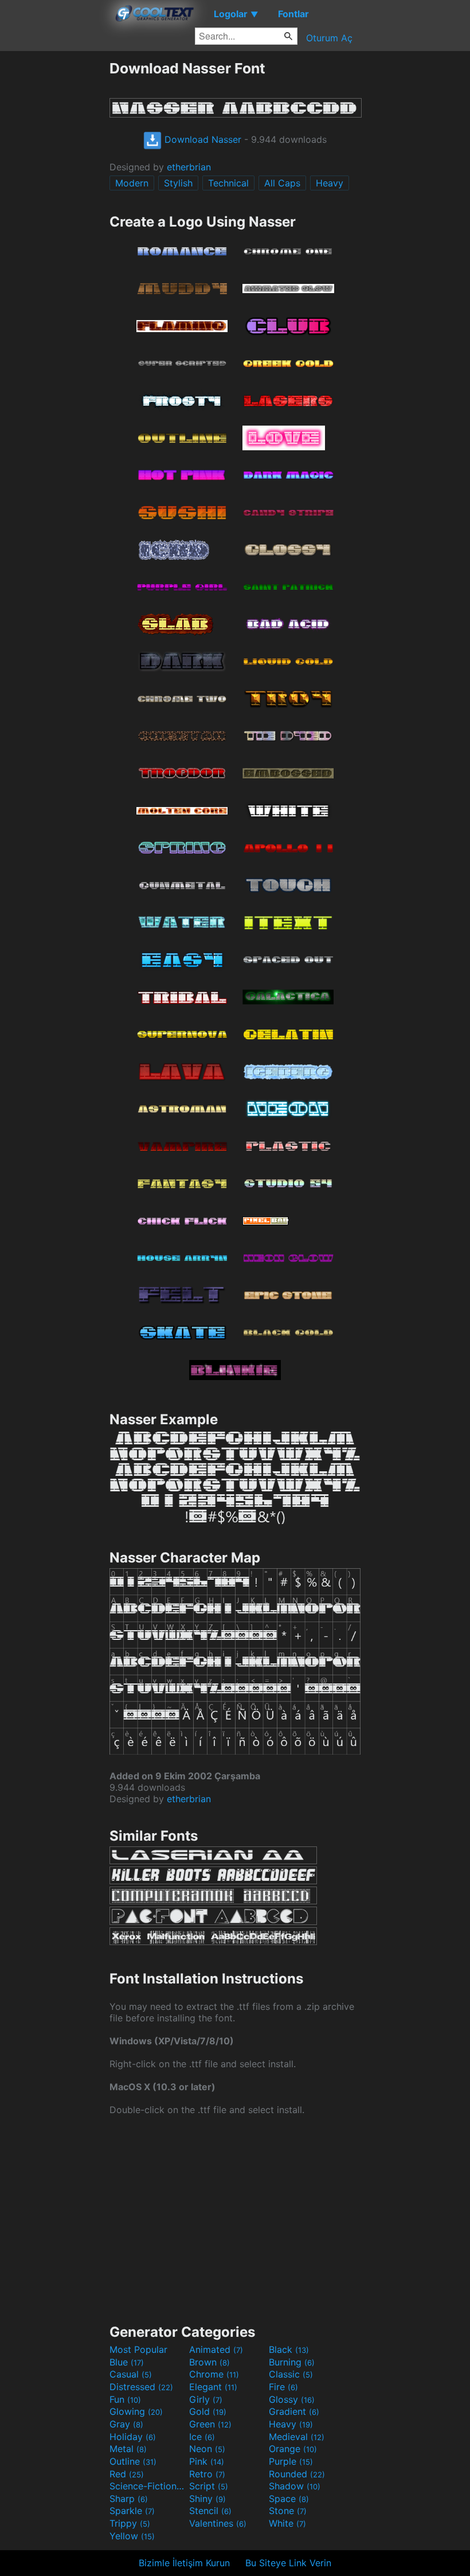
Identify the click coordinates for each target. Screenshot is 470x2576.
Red (127, 2474)
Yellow (132, 2536)
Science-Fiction (148, 2486)
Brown (209, 2362)
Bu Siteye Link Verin (288, 2563)
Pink (207, 2461)
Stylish (178, 183)
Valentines (218, 2523)
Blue (127, 2362)
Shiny (207, 2499)
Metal (128, 2449)
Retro (207, 2474)
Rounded (297, 2474)
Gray (126, 2424)
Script (209, 2486)
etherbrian (189, 167)
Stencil (210, 2511)
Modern (132, 183)
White (287, 2523)
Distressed (141, 2387)
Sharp (129, 2499)
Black (289, 2349)
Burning (292, 2362)
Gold (208, 2411)
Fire (283, 2387)
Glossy (292, 2399)
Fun (125, 2399)
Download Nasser (201, 139)
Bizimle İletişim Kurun (184, 2563)
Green (210, 2424)
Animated (216, 2349)
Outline (133, 2461)
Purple (291, 2461)
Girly (206, 2399)
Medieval (297, 2437)
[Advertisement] (54, 232)
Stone (288, 2511)
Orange (293, 2449)
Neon (207, 2449)
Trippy (130, 2523)
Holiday (133, 2437)
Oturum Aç (329, 38)
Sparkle (132, 2511)
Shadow (295, 2486)
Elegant (213, 2387)
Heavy (330, 183)
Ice (202, 2437)
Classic (291, 2374)
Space (289, 2499)
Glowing (136, 2411)
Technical (228, 183)
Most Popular (138, 2349)
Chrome (214, 2374)
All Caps (282, 183)
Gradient (294, 2411)
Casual (131, 2374)
